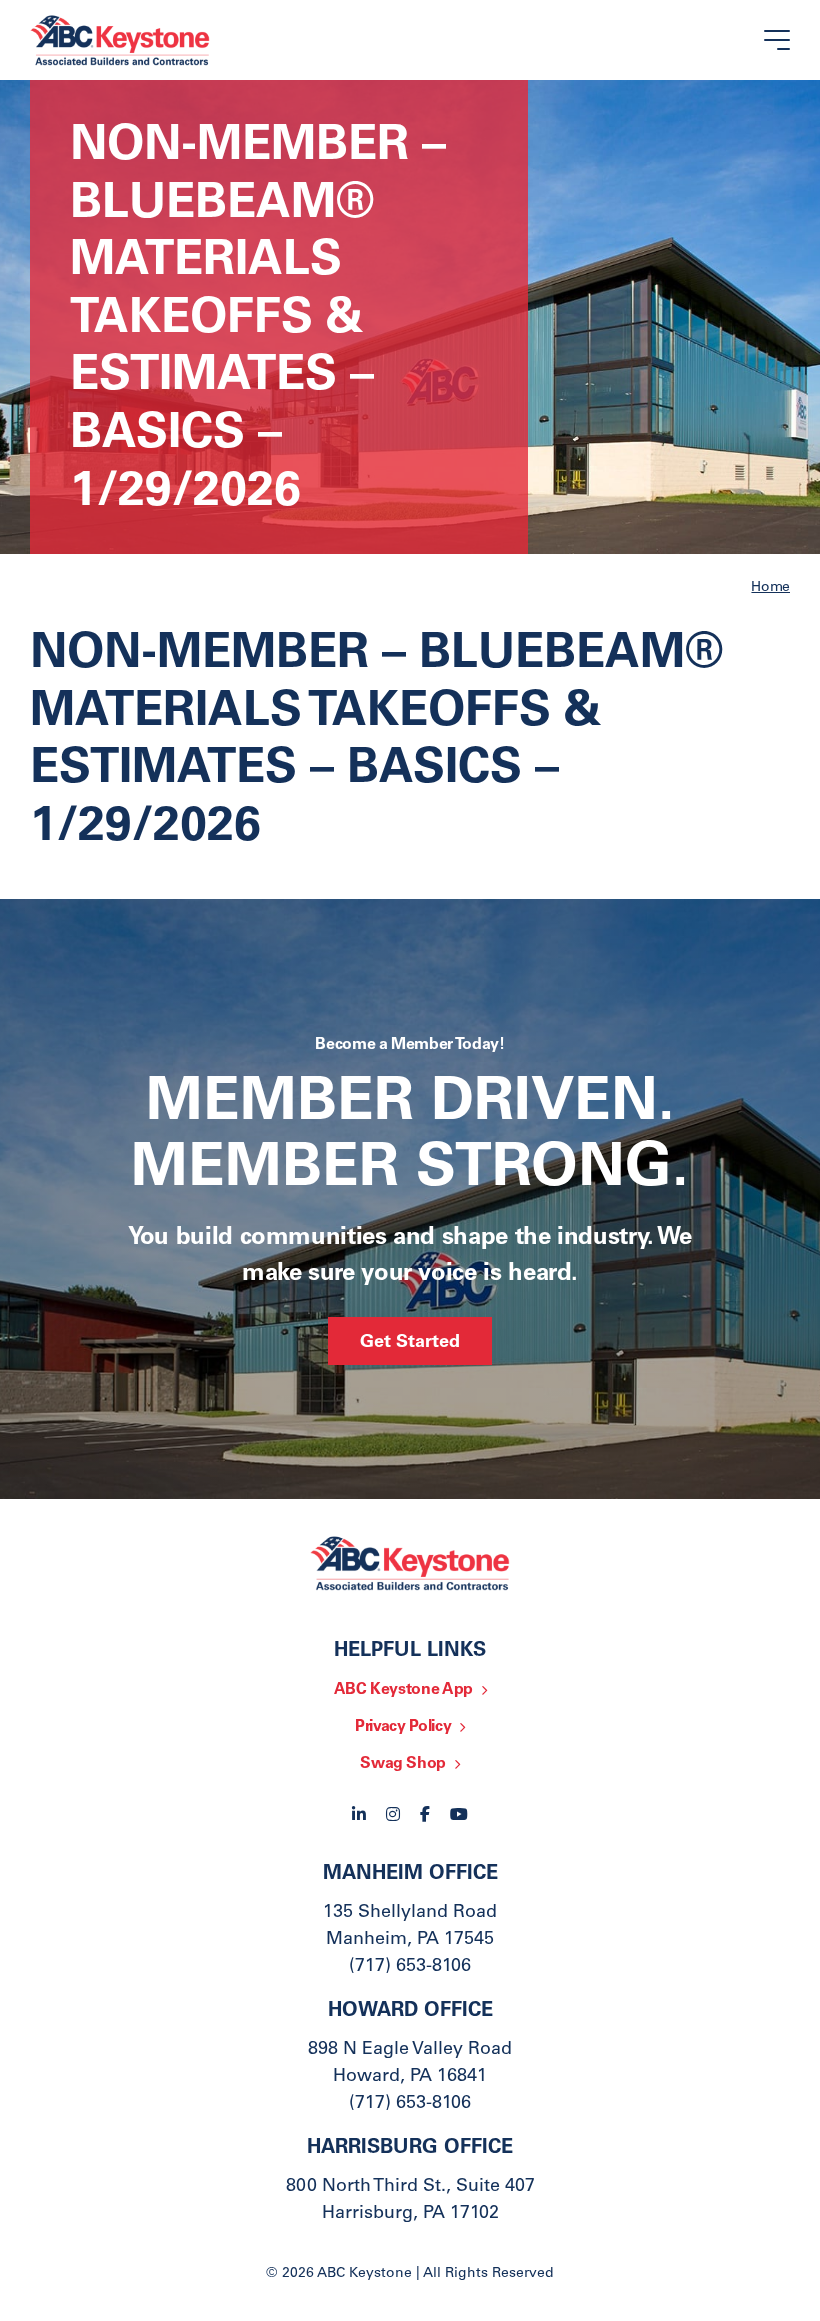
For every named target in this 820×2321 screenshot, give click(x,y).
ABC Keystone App (403, 1690)
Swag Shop (403, 1764)
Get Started (410, 1343)
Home (770, 588)
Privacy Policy (403, 1727)
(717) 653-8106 (410, 1967)
